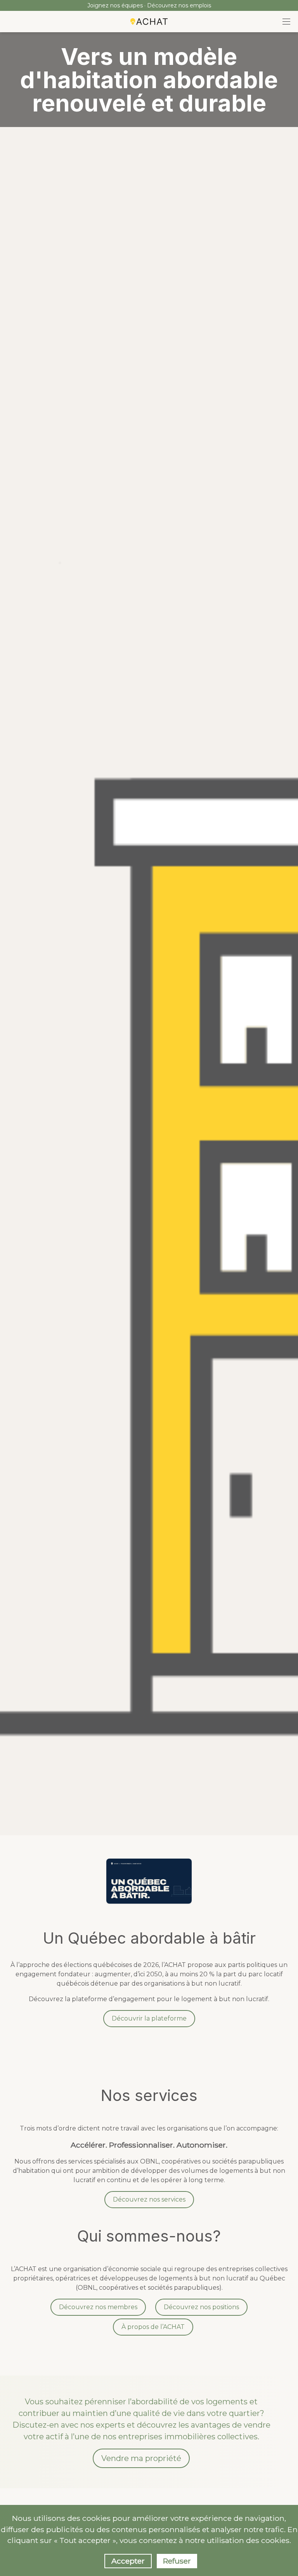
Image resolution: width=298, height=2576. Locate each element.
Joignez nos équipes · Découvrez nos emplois (149, 5)
